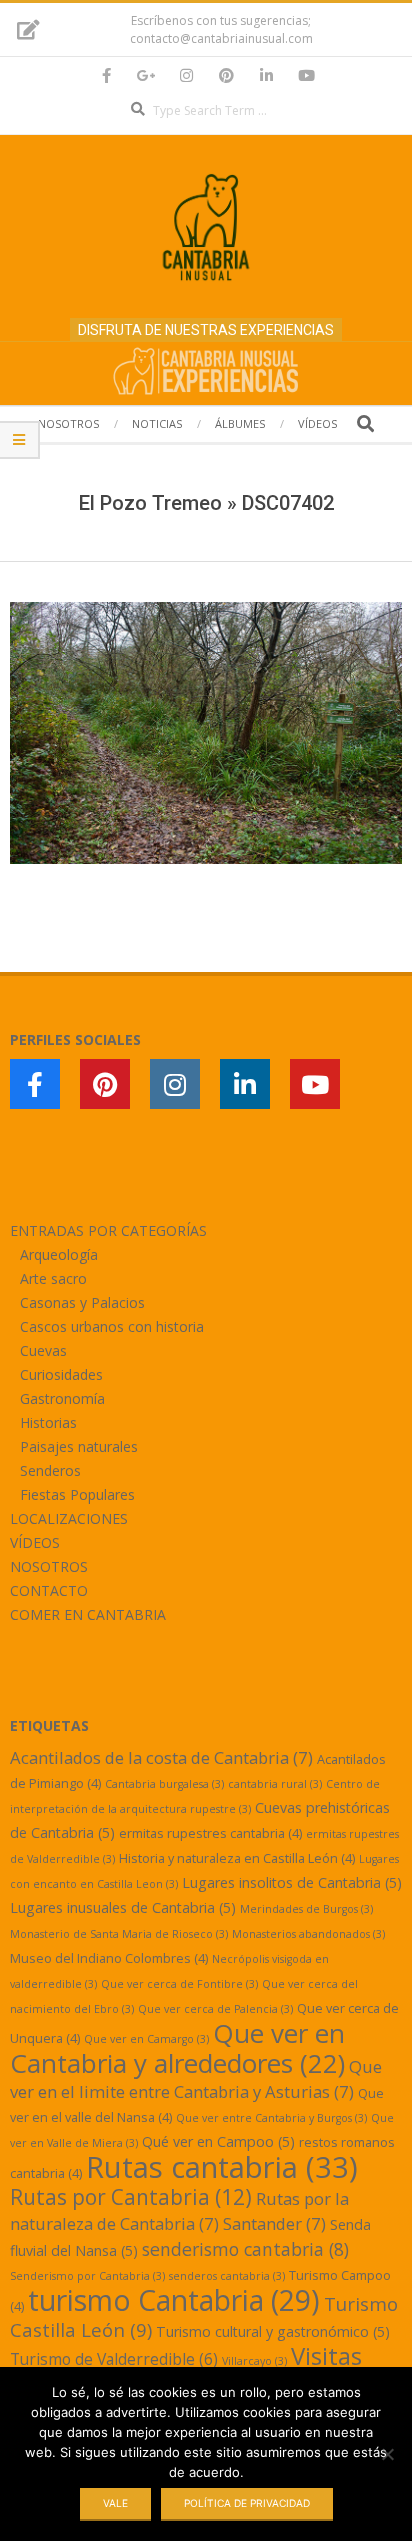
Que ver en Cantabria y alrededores (177, 2048)
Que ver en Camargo (146, 2039)
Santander (274, 2223)
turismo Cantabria (174, 2300)
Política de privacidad (247, 2503)
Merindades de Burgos (306, 1909)
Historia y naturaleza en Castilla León (237, 1858)
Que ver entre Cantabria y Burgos (271, 2118)
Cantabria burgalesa (164, 1784)
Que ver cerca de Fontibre (179, 1984)
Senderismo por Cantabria (87, 2276)
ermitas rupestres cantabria (210, 1833)
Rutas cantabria (222, 2167)
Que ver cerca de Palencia (215, 2009)
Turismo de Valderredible (114, 2359)
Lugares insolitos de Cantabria (292, 1882)
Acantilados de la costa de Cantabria (161, 1757)
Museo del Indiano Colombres (109, 1958)
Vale (115, 2503)
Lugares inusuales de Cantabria (123, 1907)
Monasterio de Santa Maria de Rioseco (119, 1934)
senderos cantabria (227, 2276)
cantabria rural (275, 1784)
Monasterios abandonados (308, 1934)
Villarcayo (254, 2361)
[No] (387, 2454)
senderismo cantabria (245, 2249)
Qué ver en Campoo (218, 2141)
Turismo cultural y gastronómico (273, 2331)
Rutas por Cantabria (131, 2197)
